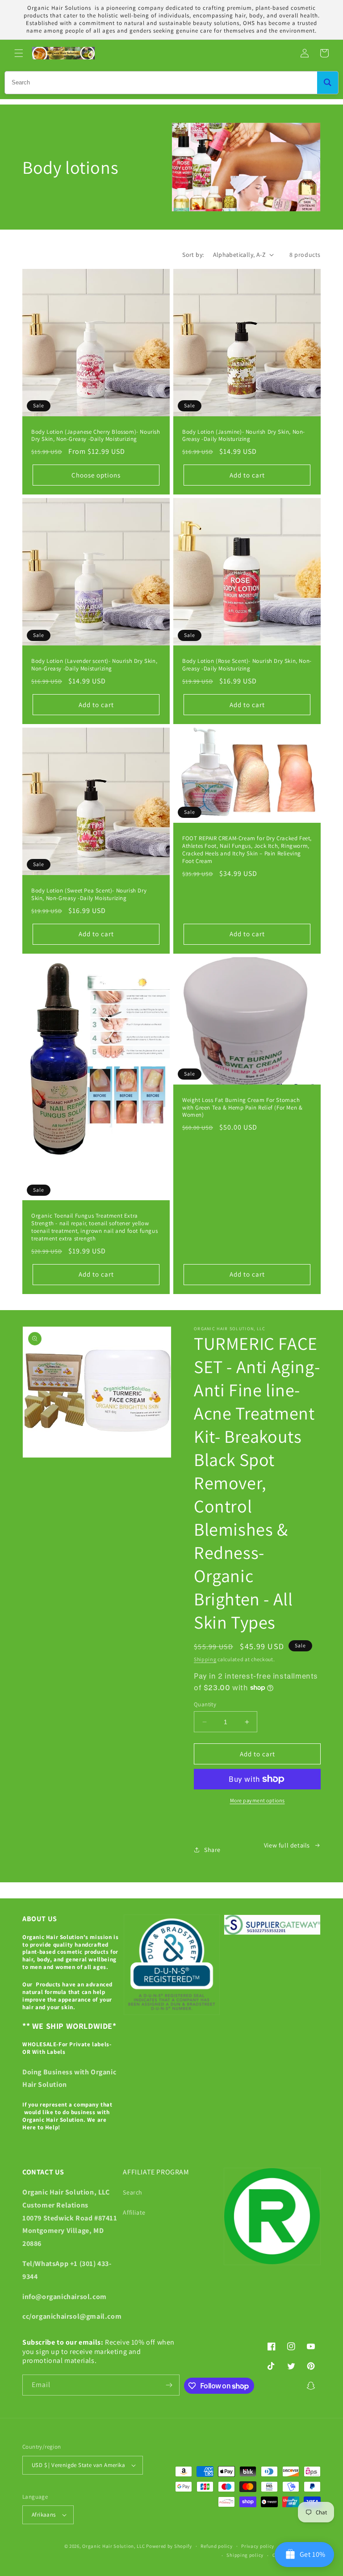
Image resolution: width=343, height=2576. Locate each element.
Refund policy (216, 2546)
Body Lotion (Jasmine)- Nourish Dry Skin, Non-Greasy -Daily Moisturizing (244, 436)
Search (133, 2192)
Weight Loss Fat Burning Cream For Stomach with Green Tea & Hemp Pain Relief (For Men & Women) (242, 1108)
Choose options (96, 475)
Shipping (205, 1659)
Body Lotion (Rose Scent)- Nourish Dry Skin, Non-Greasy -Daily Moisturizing (247, 665)
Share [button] (212, 1850)
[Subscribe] (169, 2385)
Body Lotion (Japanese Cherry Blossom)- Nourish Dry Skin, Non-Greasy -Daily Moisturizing (96, 436)
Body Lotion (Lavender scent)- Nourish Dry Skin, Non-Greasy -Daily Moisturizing (94, 665)
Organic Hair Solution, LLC (113, 2546)
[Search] (328, 83)
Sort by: (193, 255)
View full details (287, 1845)
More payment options (257, 1800)
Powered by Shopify (169, 2546)
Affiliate (134, 2212)
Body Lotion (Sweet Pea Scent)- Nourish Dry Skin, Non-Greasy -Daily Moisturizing (89, 894)
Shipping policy (245, 2555)
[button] (19, 53)
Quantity (205, 1704)
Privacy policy (258, 2546)
